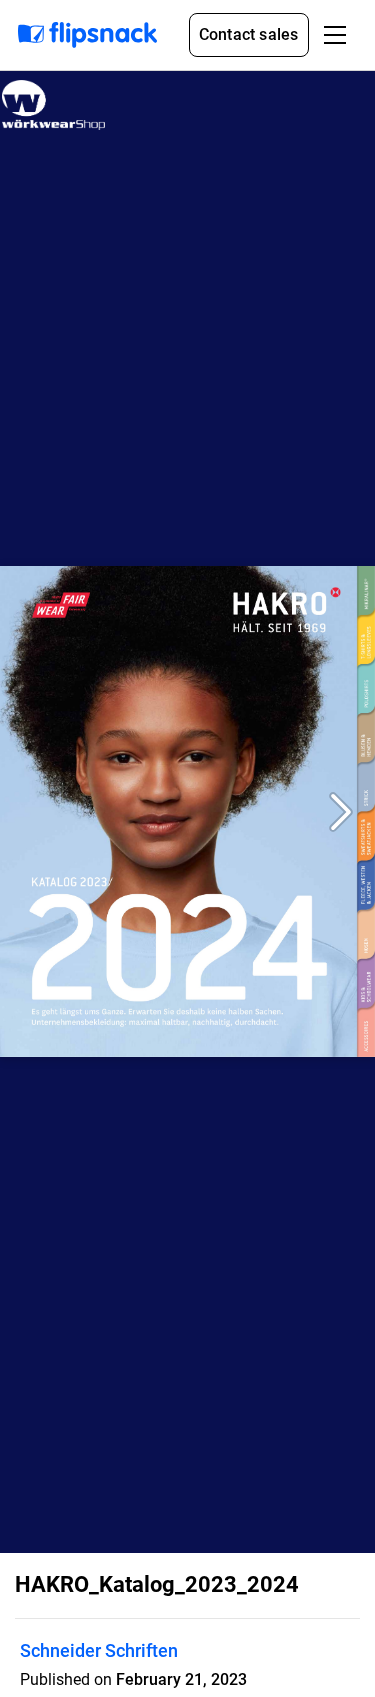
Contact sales (249, 34)
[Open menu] (335, 35)
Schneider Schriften (99, 1650)
